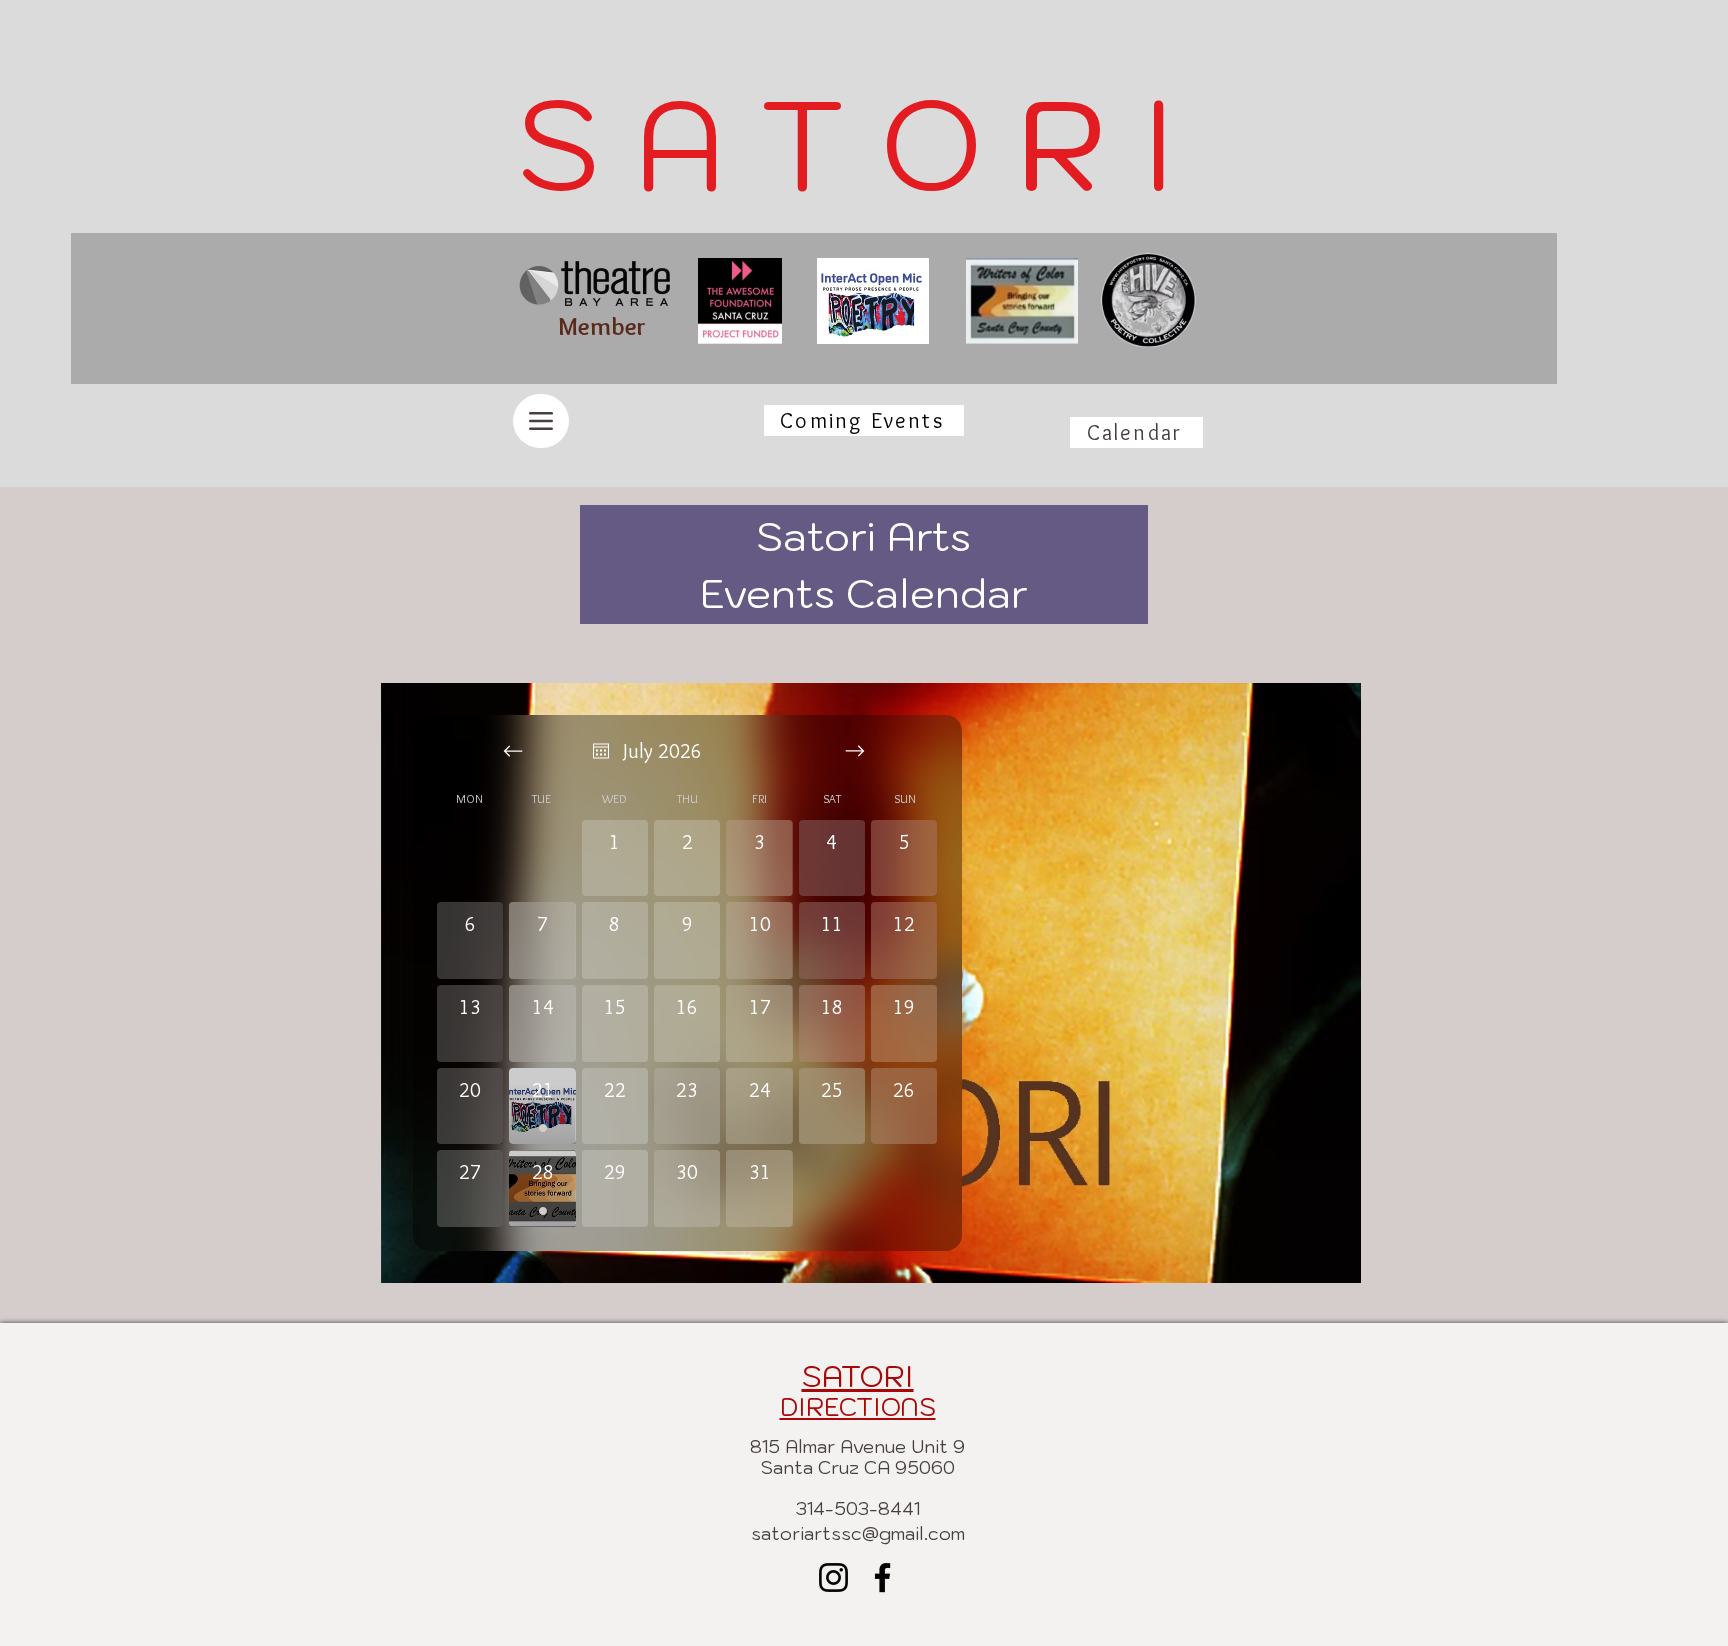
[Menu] (541, 421)
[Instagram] (833, 1577)
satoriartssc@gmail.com (858, 1533)
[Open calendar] (601, 751)
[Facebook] (882, 1577)
